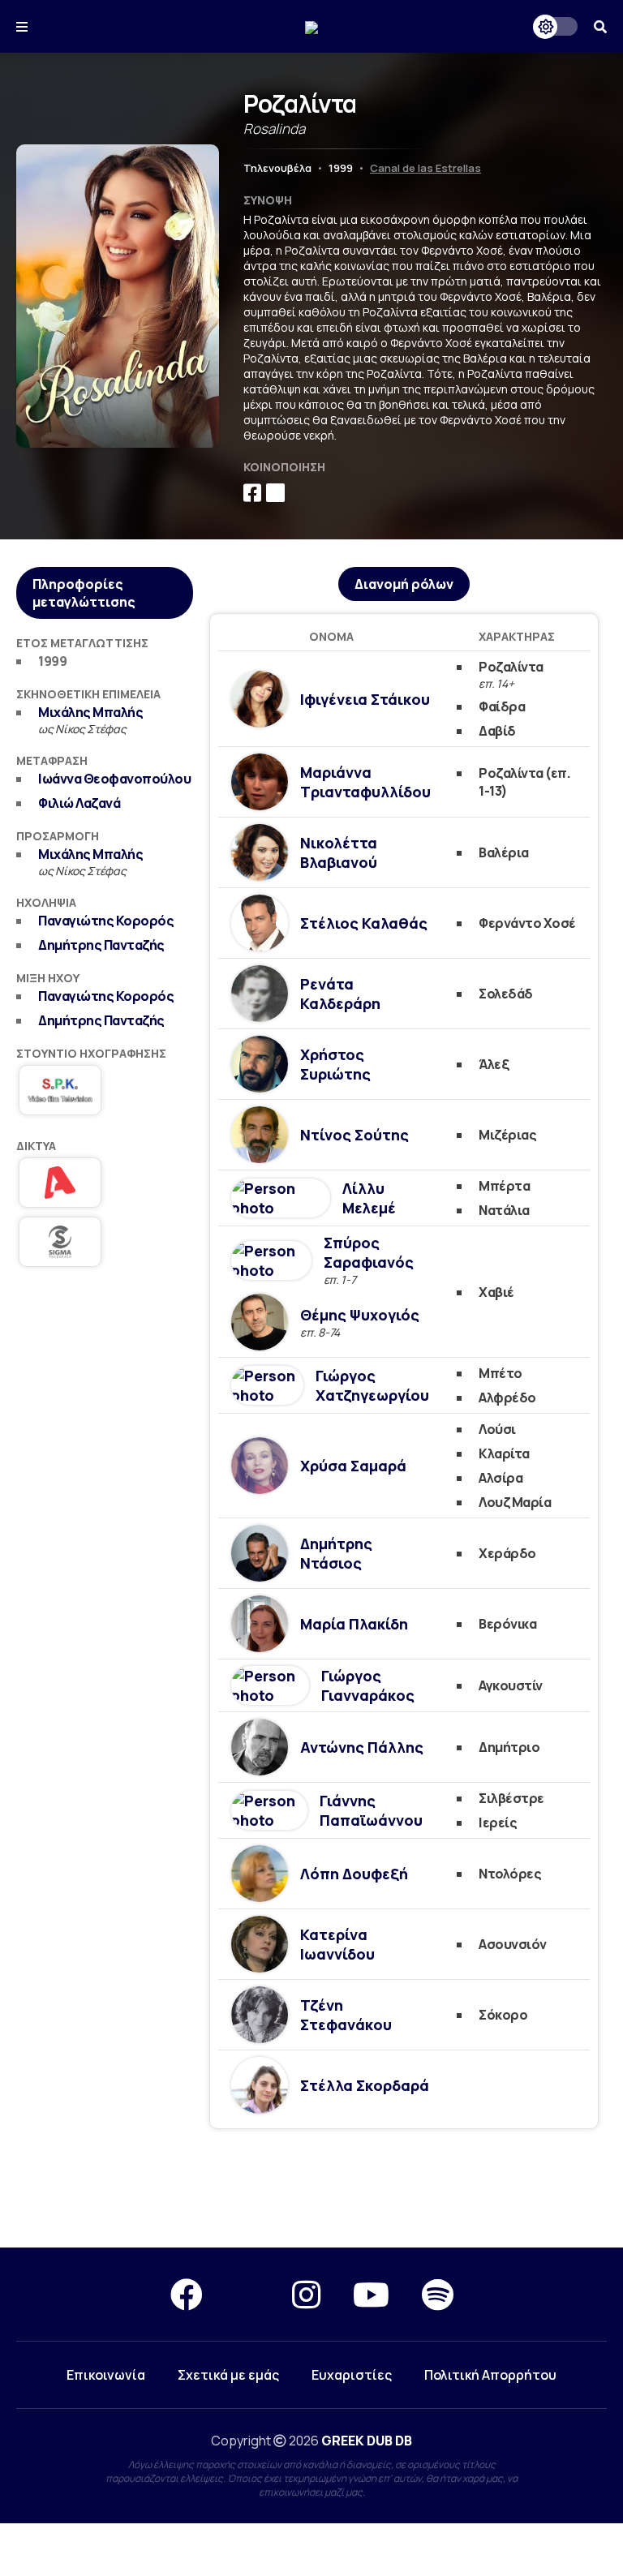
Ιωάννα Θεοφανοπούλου (114, 779)
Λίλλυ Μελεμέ (369, 1198)
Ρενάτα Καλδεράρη (340, 994)
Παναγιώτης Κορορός (106, 921)
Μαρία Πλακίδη (354, 1624)
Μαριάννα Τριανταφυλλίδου (365, 782)
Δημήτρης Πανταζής (101, 945)
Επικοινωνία (106, 2375)
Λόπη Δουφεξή (354, 1874)
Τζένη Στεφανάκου (346, 2015)
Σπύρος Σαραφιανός (369, 1252)
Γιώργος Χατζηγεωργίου (372, 1385)
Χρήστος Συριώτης (335, 1064)
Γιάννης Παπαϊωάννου (371, 1810)
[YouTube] (371, 2294)
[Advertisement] (105, 1372)
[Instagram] (306, 2294)
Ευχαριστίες (352, 2375)
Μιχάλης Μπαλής (90, 712)
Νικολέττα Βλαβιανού (339, 852)
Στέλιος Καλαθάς (364, 923)
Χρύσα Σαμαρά (353, 1466)
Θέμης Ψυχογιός (360, 1315)
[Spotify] (438, 2294)
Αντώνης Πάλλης (362, 1747)
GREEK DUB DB (367, 2441)
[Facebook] (187, 2294)
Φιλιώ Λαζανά (79, 803)
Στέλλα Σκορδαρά (365, 2085)
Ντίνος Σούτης (354, 1135)
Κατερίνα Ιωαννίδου (337, 1944)
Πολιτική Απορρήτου (490, 2375)
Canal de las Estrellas (425, 168)
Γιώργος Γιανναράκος (368, 1685)
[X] (247, 2294)
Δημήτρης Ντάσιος (336, 1553)
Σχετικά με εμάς (228, 2375)
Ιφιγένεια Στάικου (365, 699)
